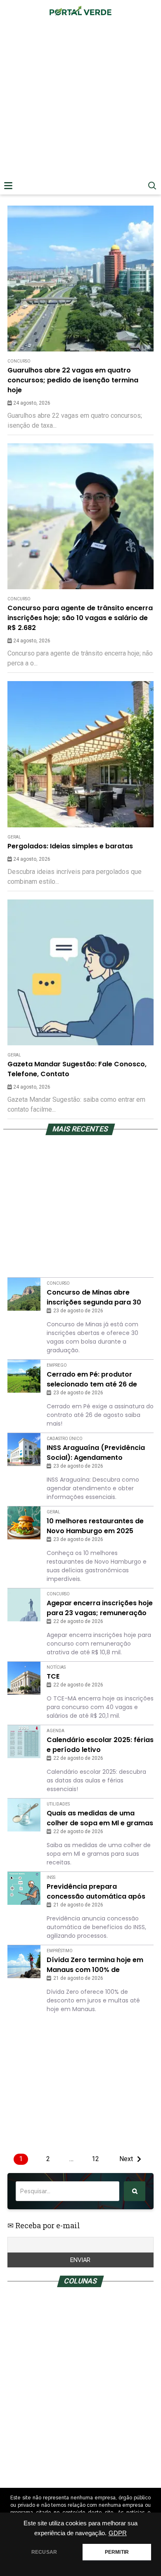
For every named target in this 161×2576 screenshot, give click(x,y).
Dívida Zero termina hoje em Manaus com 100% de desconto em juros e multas (95, 1965)
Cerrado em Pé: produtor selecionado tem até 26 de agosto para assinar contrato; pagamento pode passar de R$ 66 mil (100, 1379)
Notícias (56, 1667)
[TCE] (24, 1678)
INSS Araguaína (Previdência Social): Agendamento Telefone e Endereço (96, 1453)
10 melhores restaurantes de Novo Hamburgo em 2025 (95, 1526)
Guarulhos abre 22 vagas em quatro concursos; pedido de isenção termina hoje (73, 380)
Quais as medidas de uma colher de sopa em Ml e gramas (100, 1818)
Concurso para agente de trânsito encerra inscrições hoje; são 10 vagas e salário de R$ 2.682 (80, 618)
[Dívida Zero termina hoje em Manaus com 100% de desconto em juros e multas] (24, 1962)
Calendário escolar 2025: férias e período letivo (100, 1745)
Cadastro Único (65, 1439)
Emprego (57, 1365)
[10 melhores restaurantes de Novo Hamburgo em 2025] (24, 1523)
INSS (51, 1877)
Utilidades (58, 1804)
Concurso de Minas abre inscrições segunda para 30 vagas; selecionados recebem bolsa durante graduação (98, 1297)
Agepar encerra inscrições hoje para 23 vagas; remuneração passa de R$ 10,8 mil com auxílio (100, 1608)
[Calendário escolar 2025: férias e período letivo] (24, 1742)
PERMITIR (117, 2552)
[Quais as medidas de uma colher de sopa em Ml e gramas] (24, 1815)
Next (126, 2159)
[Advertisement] (80, 110)
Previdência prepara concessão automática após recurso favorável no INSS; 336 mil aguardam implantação (99, 1892)
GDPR (118, 2533)
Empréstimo (60, 1951)
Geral (14, 837)
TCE (53, 1676)
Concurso (19, 361)
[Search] (135, 2191)
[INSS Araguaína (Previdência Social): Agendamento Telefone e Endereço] (24, 1450)
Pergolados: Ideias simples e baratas (70, 846)
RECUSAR (44, 2552)
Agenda (56, 1731)
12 (95, 2159)
